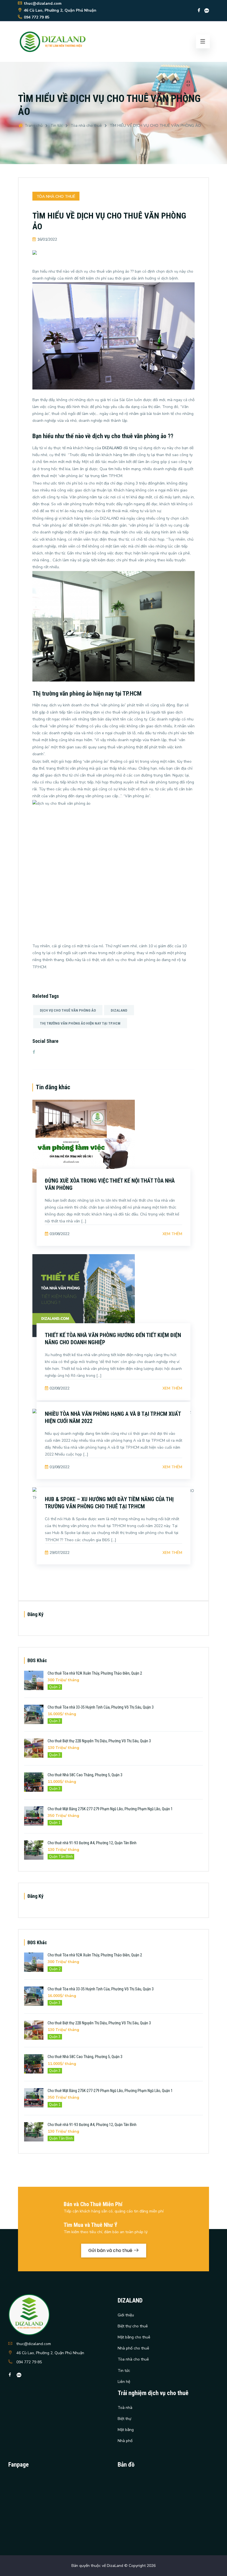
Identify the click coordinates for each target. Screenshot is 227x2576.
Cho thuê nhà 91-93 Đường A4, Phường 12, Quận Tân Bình (92, 1843)
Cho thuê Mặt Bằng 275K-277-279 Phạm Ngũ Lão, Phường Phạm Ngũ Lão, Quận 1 (110, 1809)
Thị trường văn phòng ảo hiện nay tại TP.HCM (80, 1023)
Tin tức (57, 126)
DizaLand (115, 2566)
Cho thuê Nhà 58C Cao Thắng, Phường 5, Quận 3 (85, 1775)
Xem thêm (172, 1234)
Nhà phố (125, 2441)
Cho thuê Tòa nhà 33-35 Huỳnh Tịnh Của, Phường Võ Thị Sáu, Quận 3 (101, 1707)
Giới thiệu (126, 2315)
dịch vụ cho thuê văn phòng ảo (68, 1010)
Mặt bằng (126, 2430)
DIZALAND (119, 1010)
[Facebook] (199, 10)
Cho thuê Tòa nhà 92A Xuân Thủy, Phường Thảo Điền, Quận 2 (95, 1673)
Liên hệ (124, 2382)
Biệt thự (124, 2419)
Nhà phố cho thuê (133, 2348)
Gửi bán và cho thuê (111, 2250)
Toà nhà (125, 2408)
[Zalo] (207, 10)
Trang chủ (33, 126)
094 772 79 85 (29, 2362)
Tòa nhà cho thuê (86, 126)
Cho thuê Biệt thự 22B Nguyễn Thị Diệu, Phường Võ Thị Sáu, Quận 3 (99, 1741)
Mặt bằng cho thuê (134, 2337)
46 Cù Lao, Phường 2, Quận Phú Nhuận (50, 2353)
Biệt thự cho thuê (133, 2326)
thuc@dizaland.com (34, 2344)
